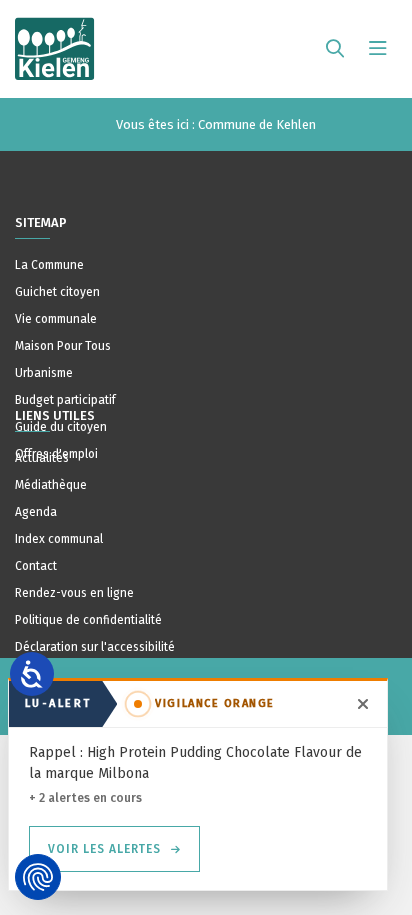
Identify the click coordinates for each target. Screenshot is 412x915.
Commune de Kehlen (257, 124)
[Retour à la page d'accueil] (55, 40)
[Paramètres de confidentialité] (38, 877)
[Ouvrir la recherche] (335, 49)
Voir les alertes (104, 849)
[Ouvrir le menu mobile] (378, 49)
